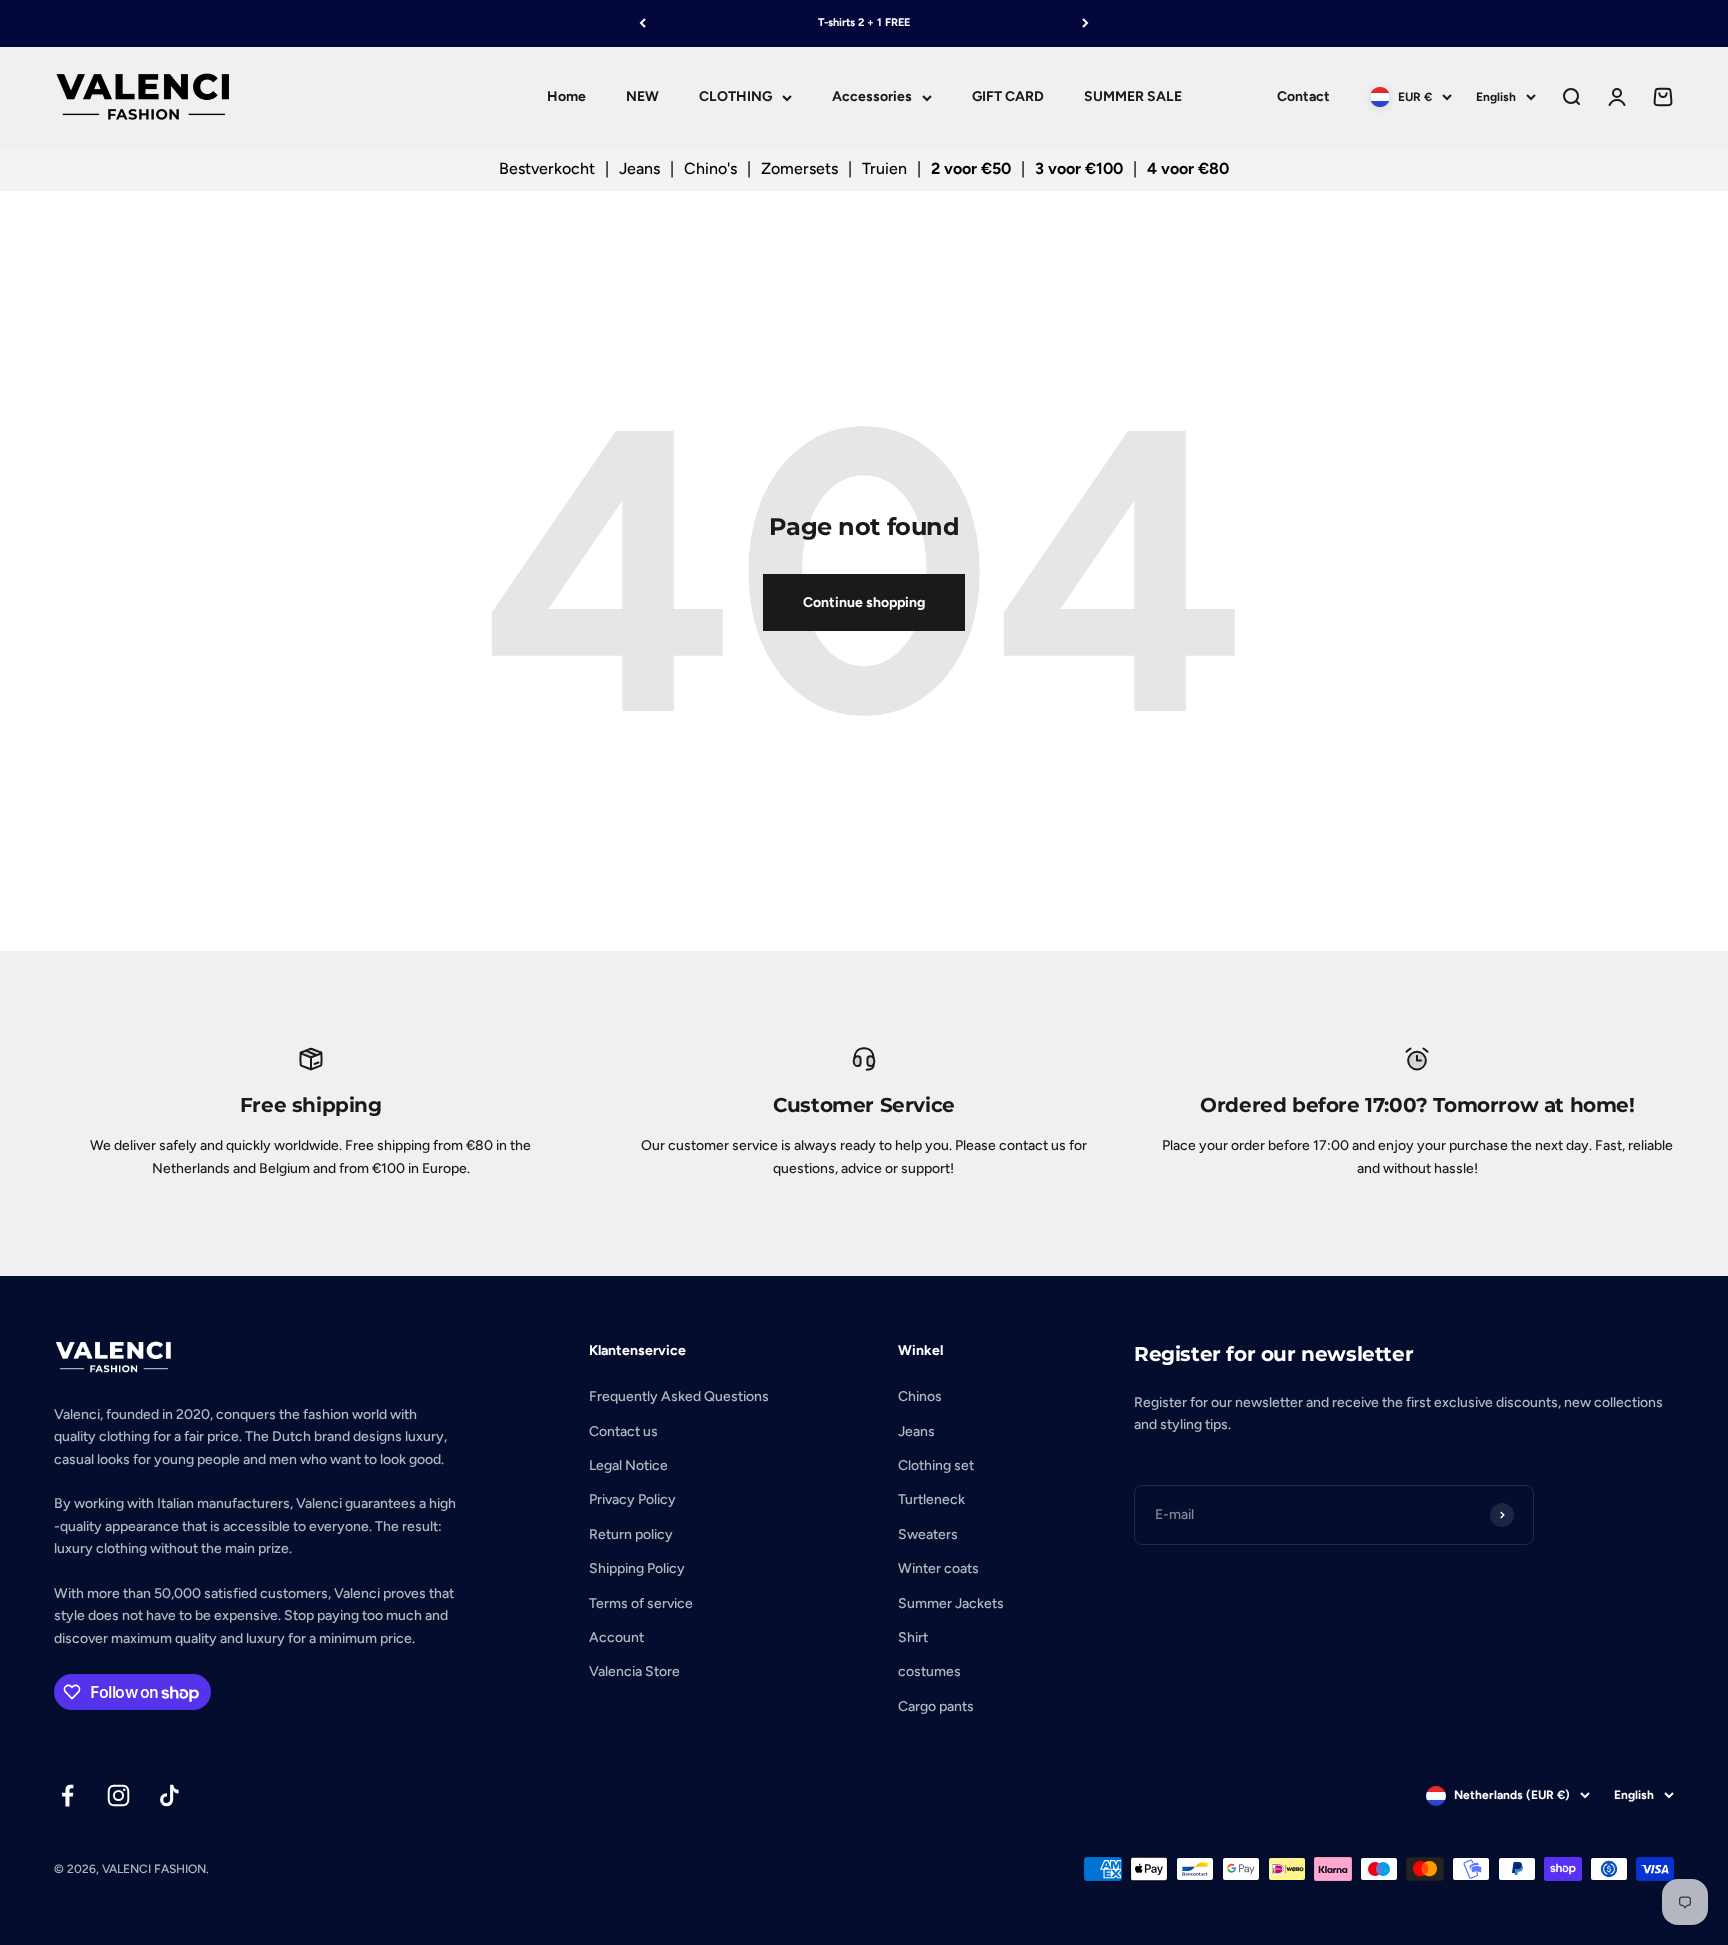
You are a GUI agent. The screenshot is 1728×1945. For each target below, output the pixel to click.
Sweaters (928, 1534)
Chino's (710, 168)
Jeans (639, 168)
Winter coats (938, 1568)
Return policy (631, 1534)
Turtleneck (931, 1499)
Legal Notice (628, 1465)
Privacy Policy (632, 1499)
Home (566, 96)
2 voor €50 (971, 168)
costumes (929, 1671)
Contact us (623, 1431)
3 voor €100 (1079, 168)
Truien (884, 168)
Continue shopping (864, 602)
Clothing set (936, 1465)
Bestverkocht (547, 168)
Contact (1303, 96)
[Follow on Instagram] (118, 1795)
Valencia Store (634, 1671)
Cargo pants (936, 1706)
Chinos (920, 1396)
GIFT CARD (1008, 96)
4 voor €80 (1188, 168)
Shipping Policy (637, 1568)
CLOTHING (735, 96)
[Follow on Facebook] (67, 1795)
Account (616, 1637)
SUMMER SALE (1133, 96)
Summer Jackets (951, 1603)
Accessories (872, 96)
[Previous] (642, 23)
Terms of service (641, 1603)
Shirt (913, 1637)
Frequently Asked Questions (679, 1396)
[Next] (1085, 23)
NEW (642, 96)
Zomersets (799, 168)
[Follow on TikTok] (169, 1795)
